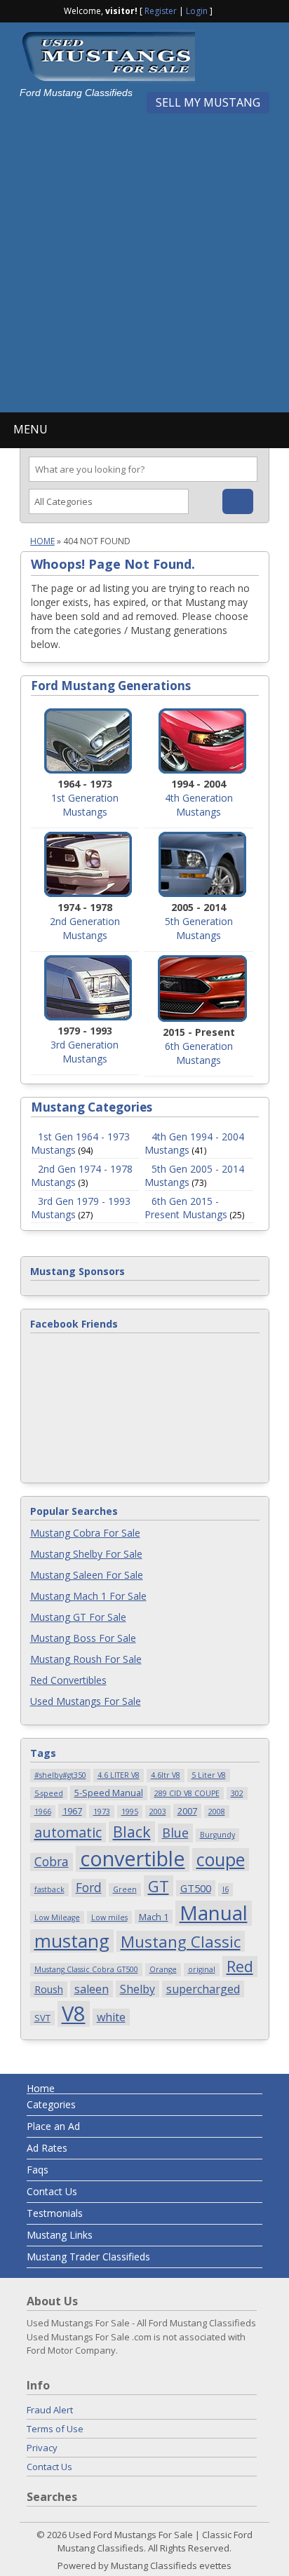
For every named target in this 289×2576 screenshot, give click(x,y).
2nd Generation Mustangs (85, 928)
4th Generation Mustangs (199, 805)
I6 (226, 1889)
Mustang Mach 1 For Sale (88, 1596)
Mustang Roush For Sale (86, 1659)
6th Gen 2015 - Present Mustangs (186, 1208)
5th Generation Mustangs (199, 928)
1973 (102, 1812)
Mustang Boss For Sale (83, 1638)
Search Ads (238, 501)
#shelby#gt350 (60, 1775)
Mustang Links (60, 2235)
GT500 (196, 1888)
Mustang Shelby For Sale (86, 1554)
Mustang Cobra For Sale (85, 1533)
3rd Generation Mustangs (85, 1052)
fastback (49, 1889)
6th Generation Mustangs (199, 1053)
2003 (158, 1812)
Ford (89, 1887)
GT (159, 1886)
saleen (92, 1989)
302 (237, 1793)
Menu (31, 429)
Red (240, 1966)
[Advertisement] (144, 258)
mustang (72, 1941)
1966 (43, 1812)
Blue (175, 1832)
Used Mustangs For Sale (86, 1701)
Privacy (42, 2448)
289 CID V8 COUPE (187, 1793)
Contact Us (52, 2191)
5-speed (49, 1793)
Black (132, 1832)
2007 (187, 1811)
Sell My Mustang (208, 102)
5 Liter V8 (209, 1775)
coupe (221, 1860)
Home (42, 541)
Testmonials (55, 2213)
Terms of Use (55, 2429)
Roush (49, 1989)
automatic (68, 1832)
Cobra (52, 1861)
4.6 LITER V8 (119, 1775)
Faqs (38, 2170)
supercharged (203, 1989)
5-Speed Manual (109, 1793)
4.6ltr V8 (166, 1775)
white (111, 2017)
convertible (133, 1859)
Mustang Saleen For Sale (87, 1575)
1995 (130, 1812)
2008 (217, 1812)
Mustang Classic (181, 1941)
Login (197, 11)
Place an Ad (53, 2126)
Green (125, 1889)
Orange (163, 1969)
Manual (214, 1913)
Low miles (109, 1917)
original (202, 1969)
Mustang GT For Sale (78, 1617)
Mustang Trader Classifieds (88, 2257)
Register (161, 11)
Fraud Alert (50, 2410)
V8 (74, 2014)
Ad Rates (47, 2148)
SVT (42, 2018)
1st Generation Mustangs (85, 805)
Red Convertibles (68, 1680)
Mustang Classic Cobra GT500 (86, 1969)
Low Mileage (57, 1917)
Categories (51, 2104)
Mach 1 (154, 1917)
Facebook (224, 10)
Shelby (137, 1989)
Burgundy (217, 1835)
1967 (72, 1811)
